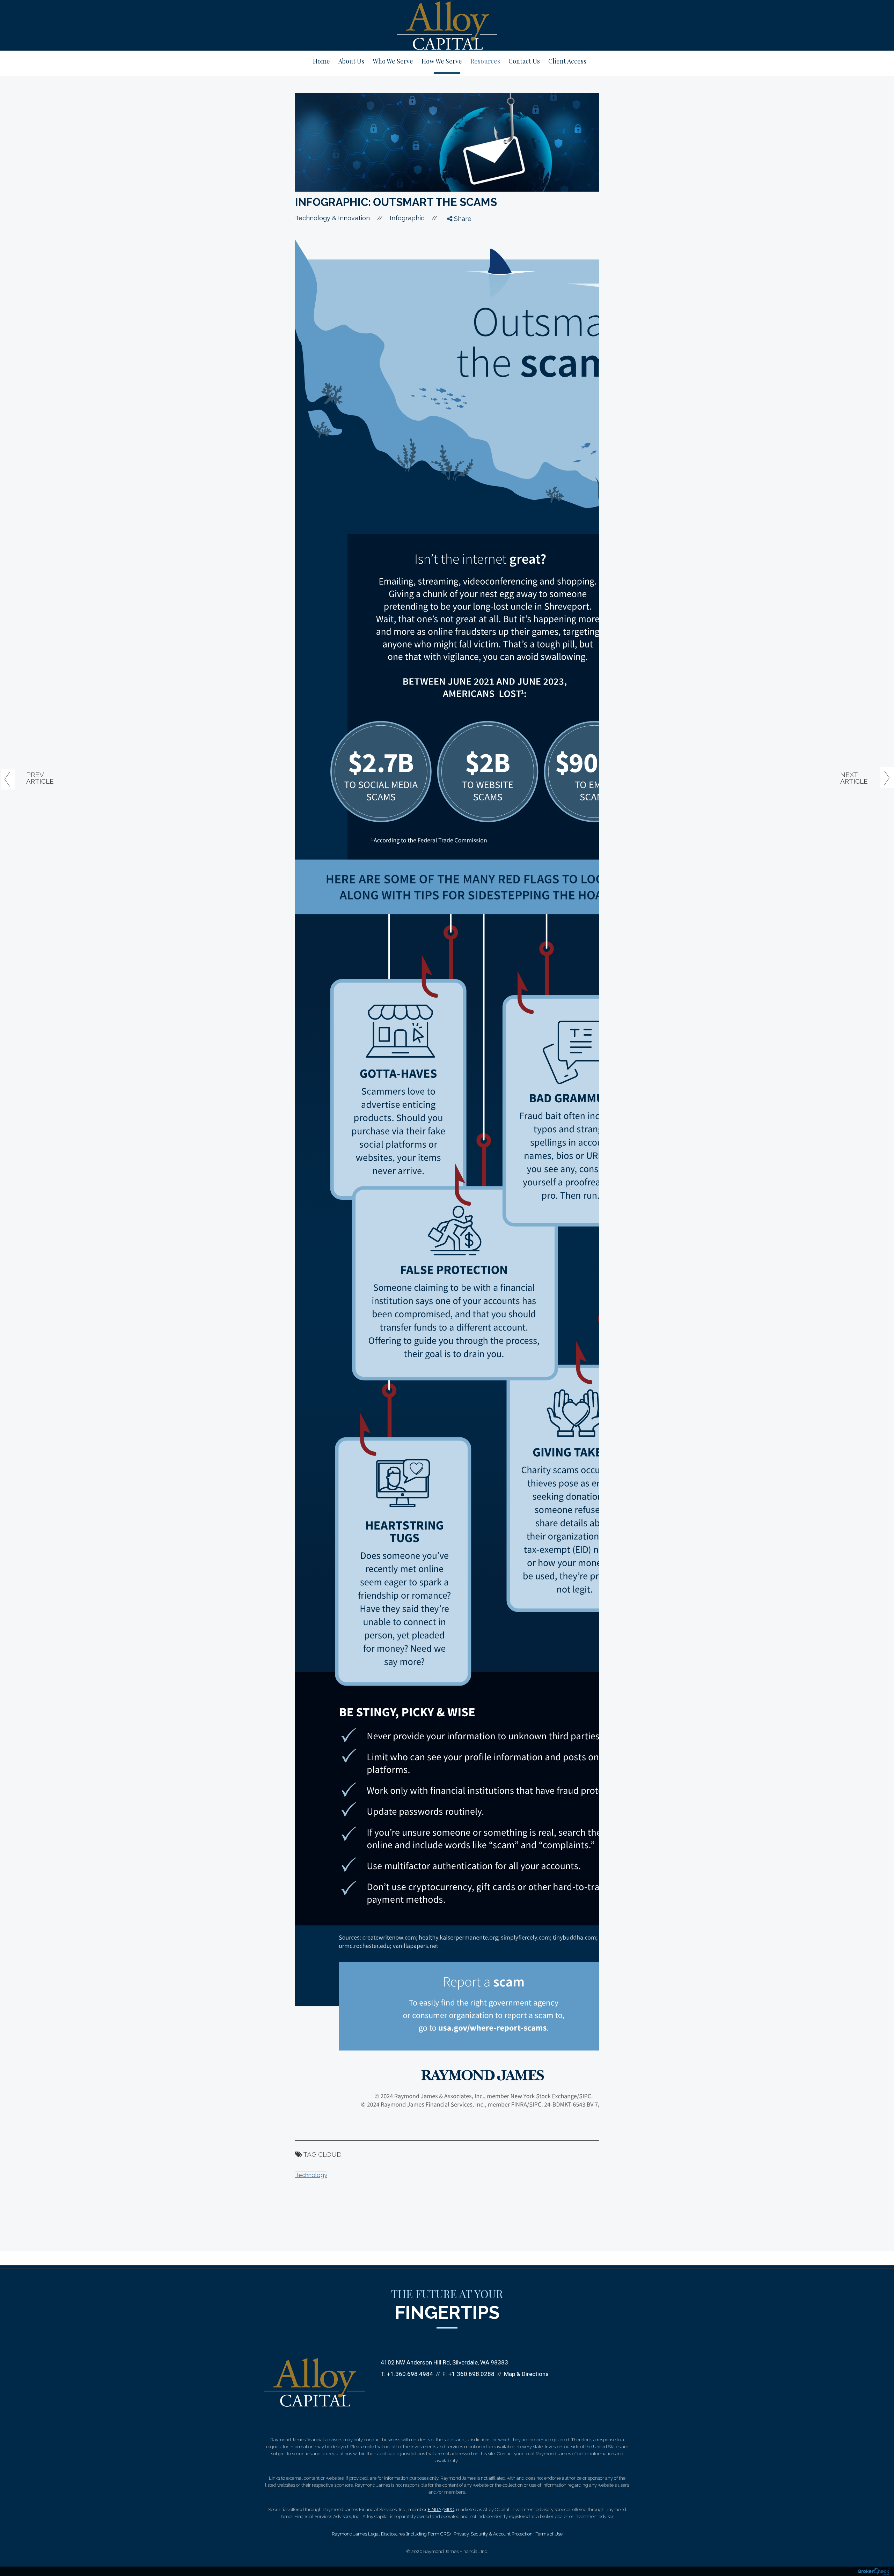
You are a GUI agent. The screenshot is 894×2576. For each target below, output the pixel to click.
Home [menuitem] (321, 61)
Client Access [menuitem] (567, 61)
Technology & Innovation (332, 218)
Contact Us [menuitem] (524, 61)
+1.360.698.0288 (471, 2374)
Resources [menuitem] (485, 61)
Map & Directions (526, 2374)
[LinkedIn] (456, 258)
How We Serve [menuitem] (442, 61)
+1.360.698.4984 (410, 2374)
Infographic (407, 218)
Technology (311, 2175)
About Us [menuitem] (351, 61)
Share (462, 219)
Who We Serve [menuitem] (393, 61)
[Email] (456, 271)
